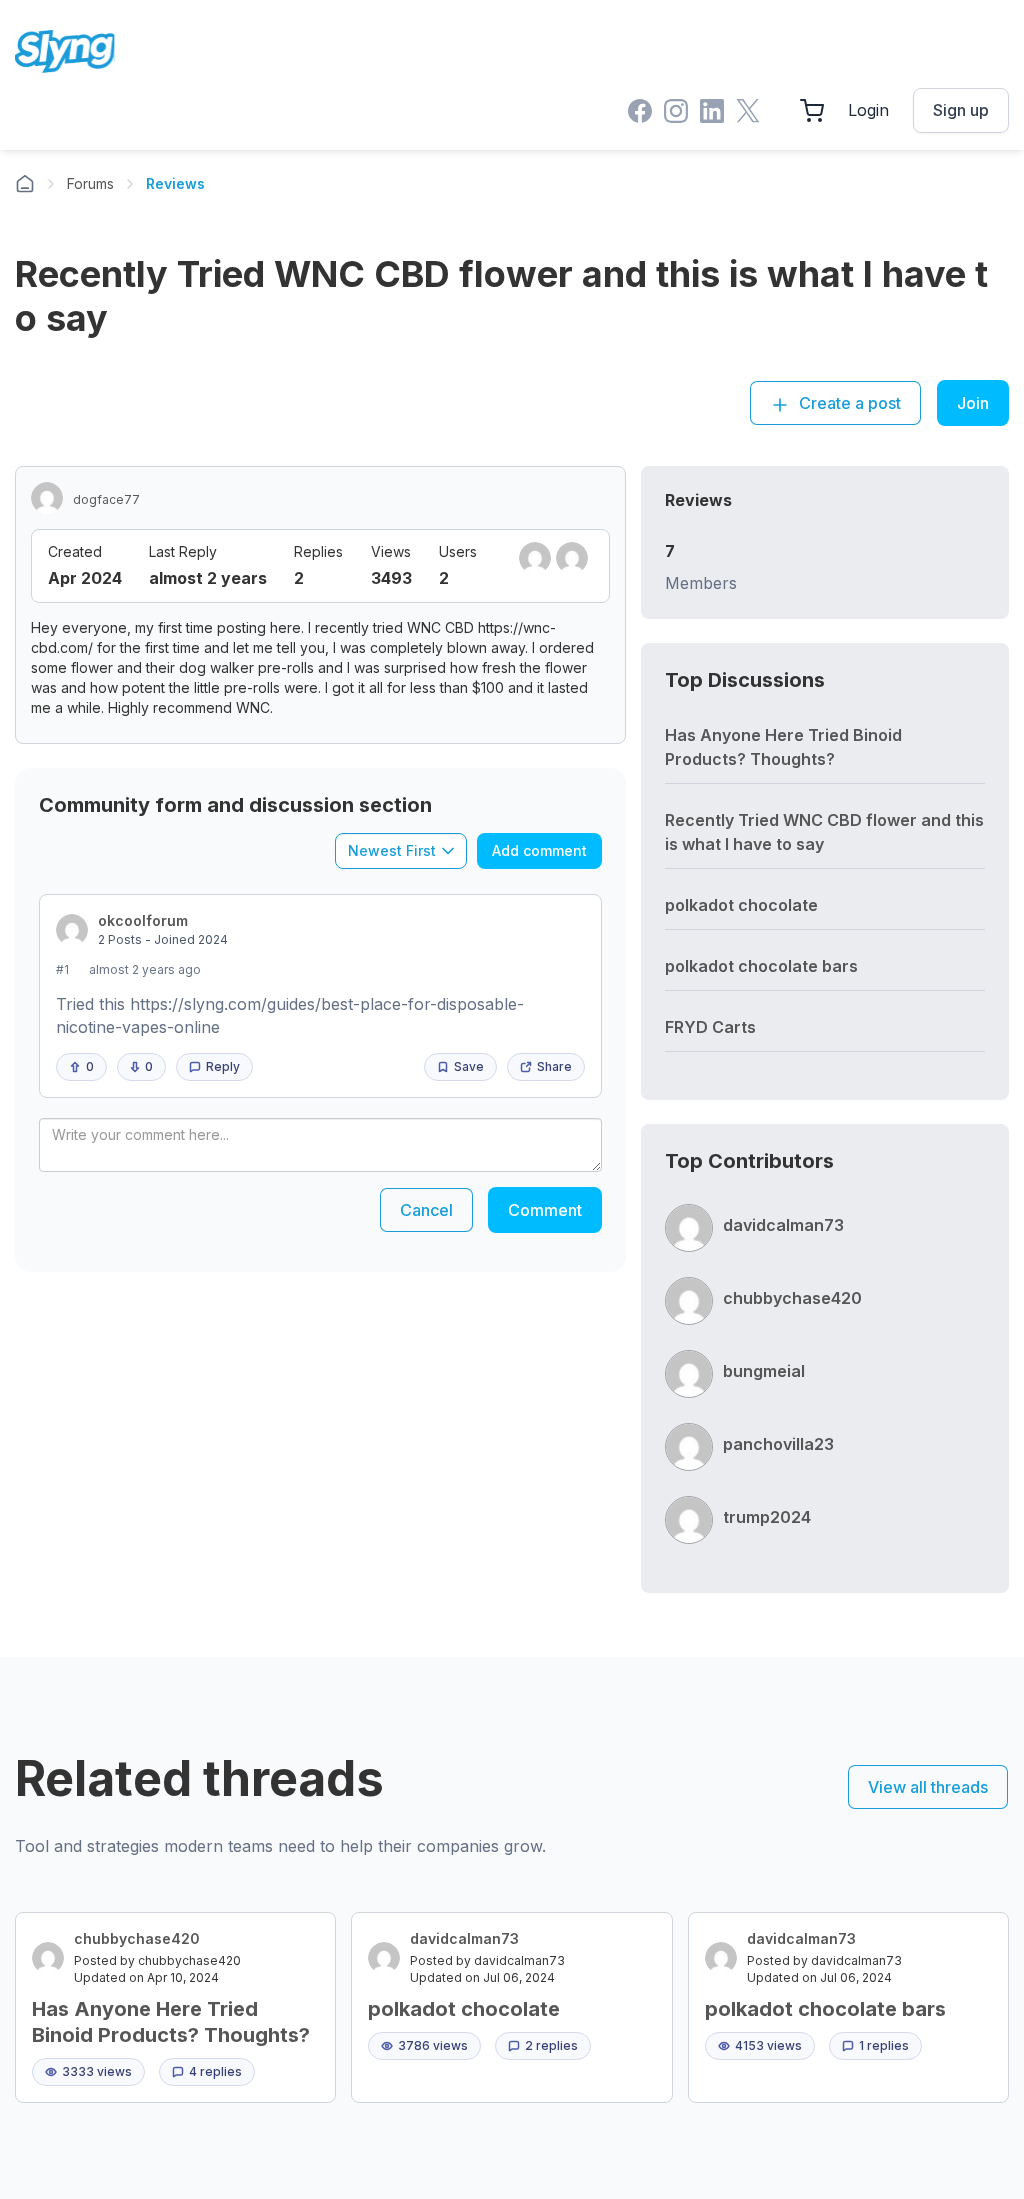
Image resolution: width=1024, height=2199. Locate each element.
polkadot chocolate (741, 905)
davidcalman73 (783, 1225)
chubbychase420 (792, 1298)
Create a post (848, 403)
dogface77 (106, 499)
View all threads (928, 1787)
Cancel (426, 1210)
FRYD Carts (710, 1027)
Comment (545, 1210)
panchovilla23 (778, 1444)
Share (554, 1066)
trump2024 (767, 1517)
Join (973, 403)
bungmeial (764, 1371)
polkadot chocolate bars (761, 966)
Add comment (539, 850)
